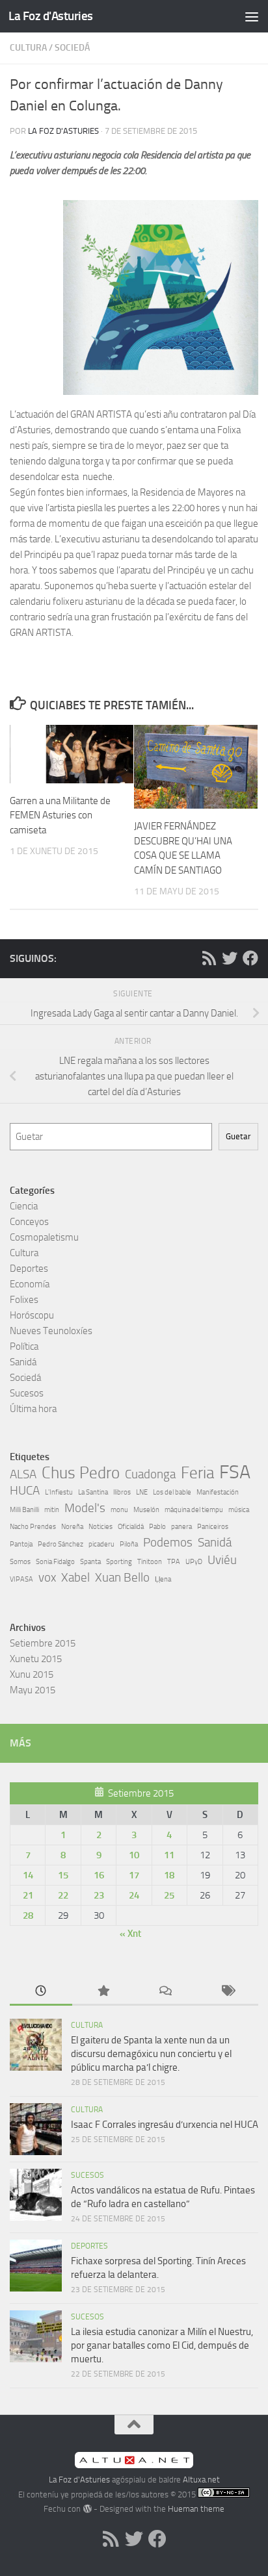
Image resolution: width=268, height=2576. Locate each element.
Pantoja (21, 1544)
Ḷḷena (163, 1579)
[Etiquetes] (228, 1992)
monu (119, 1510)
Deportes (29, 1269)
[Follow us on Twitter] (230, 958)
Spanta (90, 1562)
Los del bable (172, 1492)
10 (134, 1855)
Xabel (75, 1577)
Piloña (129, 1544)
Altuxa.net (201, 2480)
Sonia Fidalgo (55, 1562)
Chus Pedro (81, 1473)
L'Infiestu (59, 1492)
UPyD (194, 1562)
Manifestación (218, 1492)
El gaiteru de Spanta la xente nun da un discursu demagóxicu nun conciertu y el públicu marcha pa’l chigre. (151, 2054)
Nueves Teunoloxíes (51, 1331)
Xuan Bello (122, 1577)
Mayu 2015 (33, 1690)
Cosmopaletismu (44, 1237)
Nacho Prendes (33, 1527)
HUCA (25, 1490)
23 (99, 1895)
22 (63, 1895)
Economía (30, 1284)
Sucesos (27, 1393)
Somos (20, 1562)
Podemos (168, 1542)
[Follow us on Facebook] (250, 958)
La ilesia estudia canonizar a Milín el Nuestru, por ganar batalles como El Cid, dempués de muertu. (162, 2345)
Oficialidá (131, 1527)
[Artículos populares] (103, 1992)
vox (47, 1577)
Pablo (157, 1527)
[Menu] (252, 16)
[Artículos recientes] (41, 1992)
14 (28, 1875)
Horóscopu (32, 1315)
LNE (142, 1492)
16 (99, 1875)
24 (134, 1895)
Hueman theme (196, 2509)
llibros (122, 1492)
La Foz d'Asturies (51, 16)
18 (169, 1875)
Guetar (238, 1136)
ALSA (23, 1474)
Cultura (28, 48)
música (239, 1510)
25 (169, 1895)
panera (181, 1527)
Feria (197, 1473)
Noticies (100, 1527)
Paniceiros (213, 1527)
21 (28, 1895)
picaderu (101, 1544)
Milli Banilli (24, 1510)
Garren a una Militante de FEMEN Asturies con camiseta (60, 815)
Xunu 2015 (32, 1674)
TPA (174, 1562)
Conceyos (29, 1222)
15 (63, 1875)
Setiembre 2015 (43, 1643)
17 (134, 1875)
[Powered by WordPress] (87, 2509)
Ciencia (24, 1206)
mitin (52, 1510)
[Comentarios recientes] (165, 1992)
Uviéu (222, 1560)
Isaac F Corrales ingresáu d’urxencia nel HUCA (165, 2125)
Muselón (146, 1510)
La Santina (93, 1492)
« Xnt (130, 1934)
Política (24, 1346)
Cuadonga (150, 1474)
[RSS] (209, 958)
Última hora (33, 1409)
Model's (85, 1508)
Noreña (72, 1527)
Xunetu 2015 (36, 1659)
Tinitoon (150, 1562)
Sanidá (23, 1362)
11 (169, 1855)
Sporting (119, 1562)
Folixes (24, 1300)
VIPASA (21, 1579)
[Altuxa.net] (134, 2465)
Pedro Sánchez (60, 1544)
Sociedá (72, 48)
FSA (235, 1472)
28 (28, 1915)
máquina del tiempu (194, 1510)
